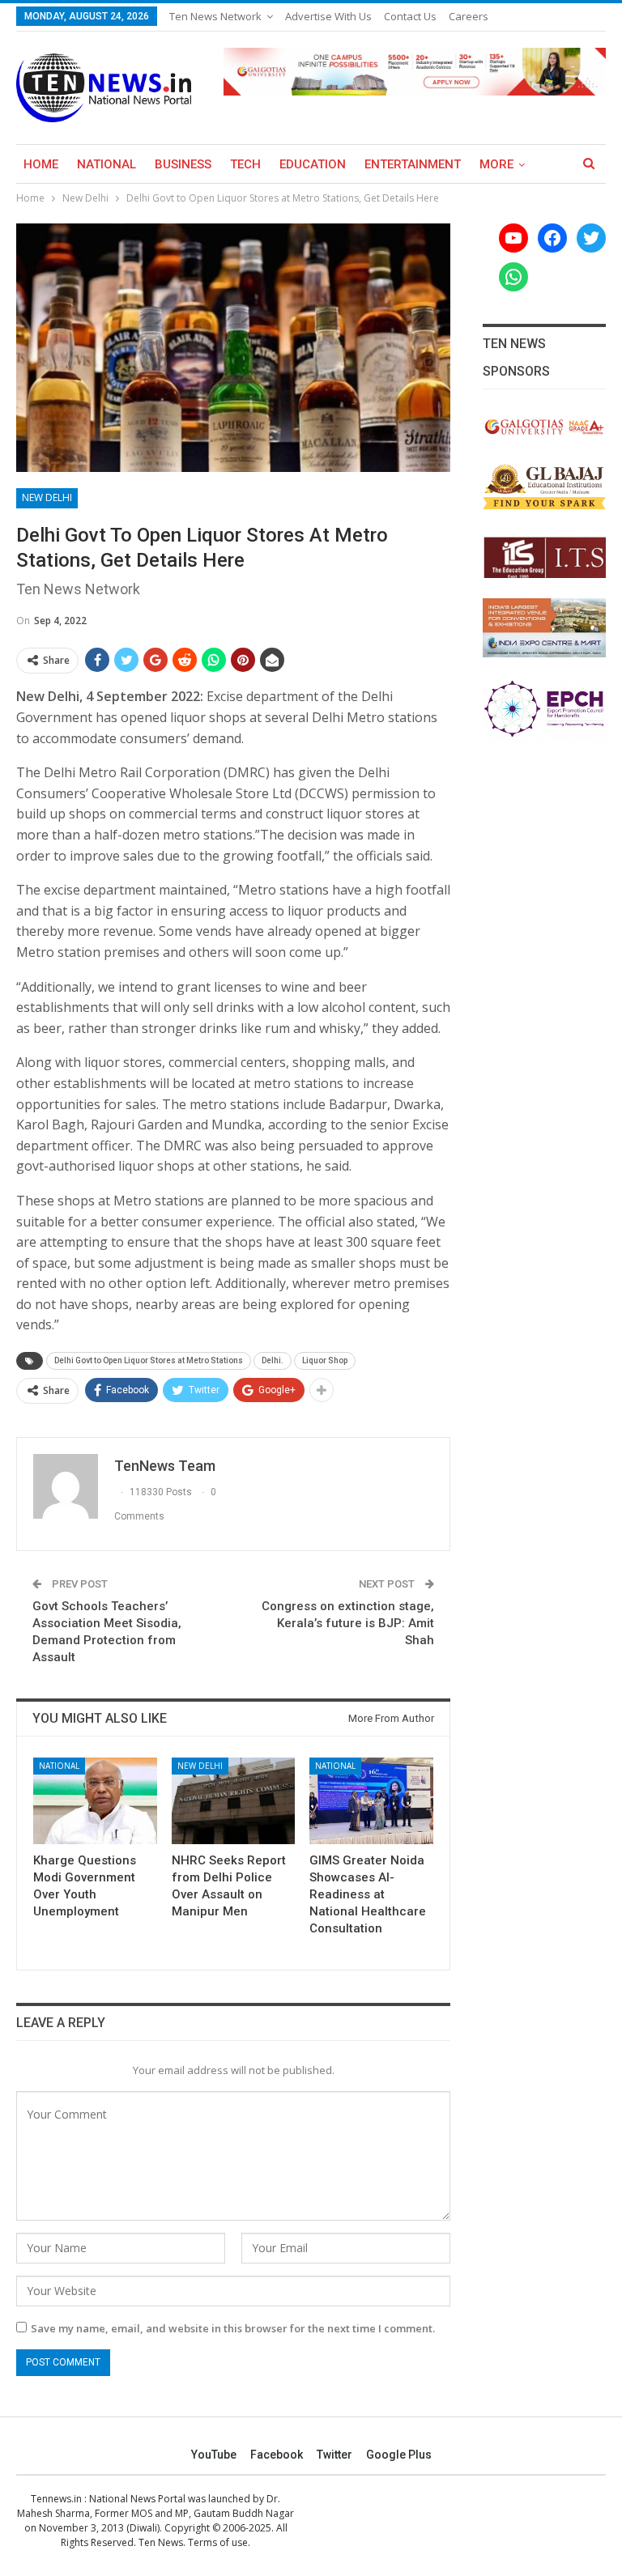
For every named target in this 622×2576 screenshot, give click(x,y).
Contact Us (410, 16)
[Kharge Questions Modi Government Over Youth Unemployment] (95, 1801)
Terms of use (218, 2542)
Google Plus (399, 2455)
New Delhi (47, 497)
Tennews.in (56, 2499)
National (107, 164)
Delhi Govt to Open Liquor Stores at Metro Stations (149, 1360)
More (496, 164)
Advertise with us (328, 16)
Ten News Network (215, 16)
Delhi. (273, 1360)
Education (313, 164)
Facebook (277, 2455)
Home (41, 164)
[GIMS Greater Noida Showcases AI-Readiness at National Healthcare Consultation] (371, 1801)
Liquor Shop (325, 1360)
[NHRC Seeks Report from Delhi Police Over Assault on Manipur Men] (234, 1801)
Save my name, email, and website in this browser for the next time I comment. (233, 2328)
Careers (469, 16)
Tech (245, 164)
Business (183, 164)
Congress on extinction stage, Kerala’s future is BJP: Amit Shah (348, 1623)
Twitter (334, 2455)
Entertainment (413, 164)
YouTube (214, 2455)
